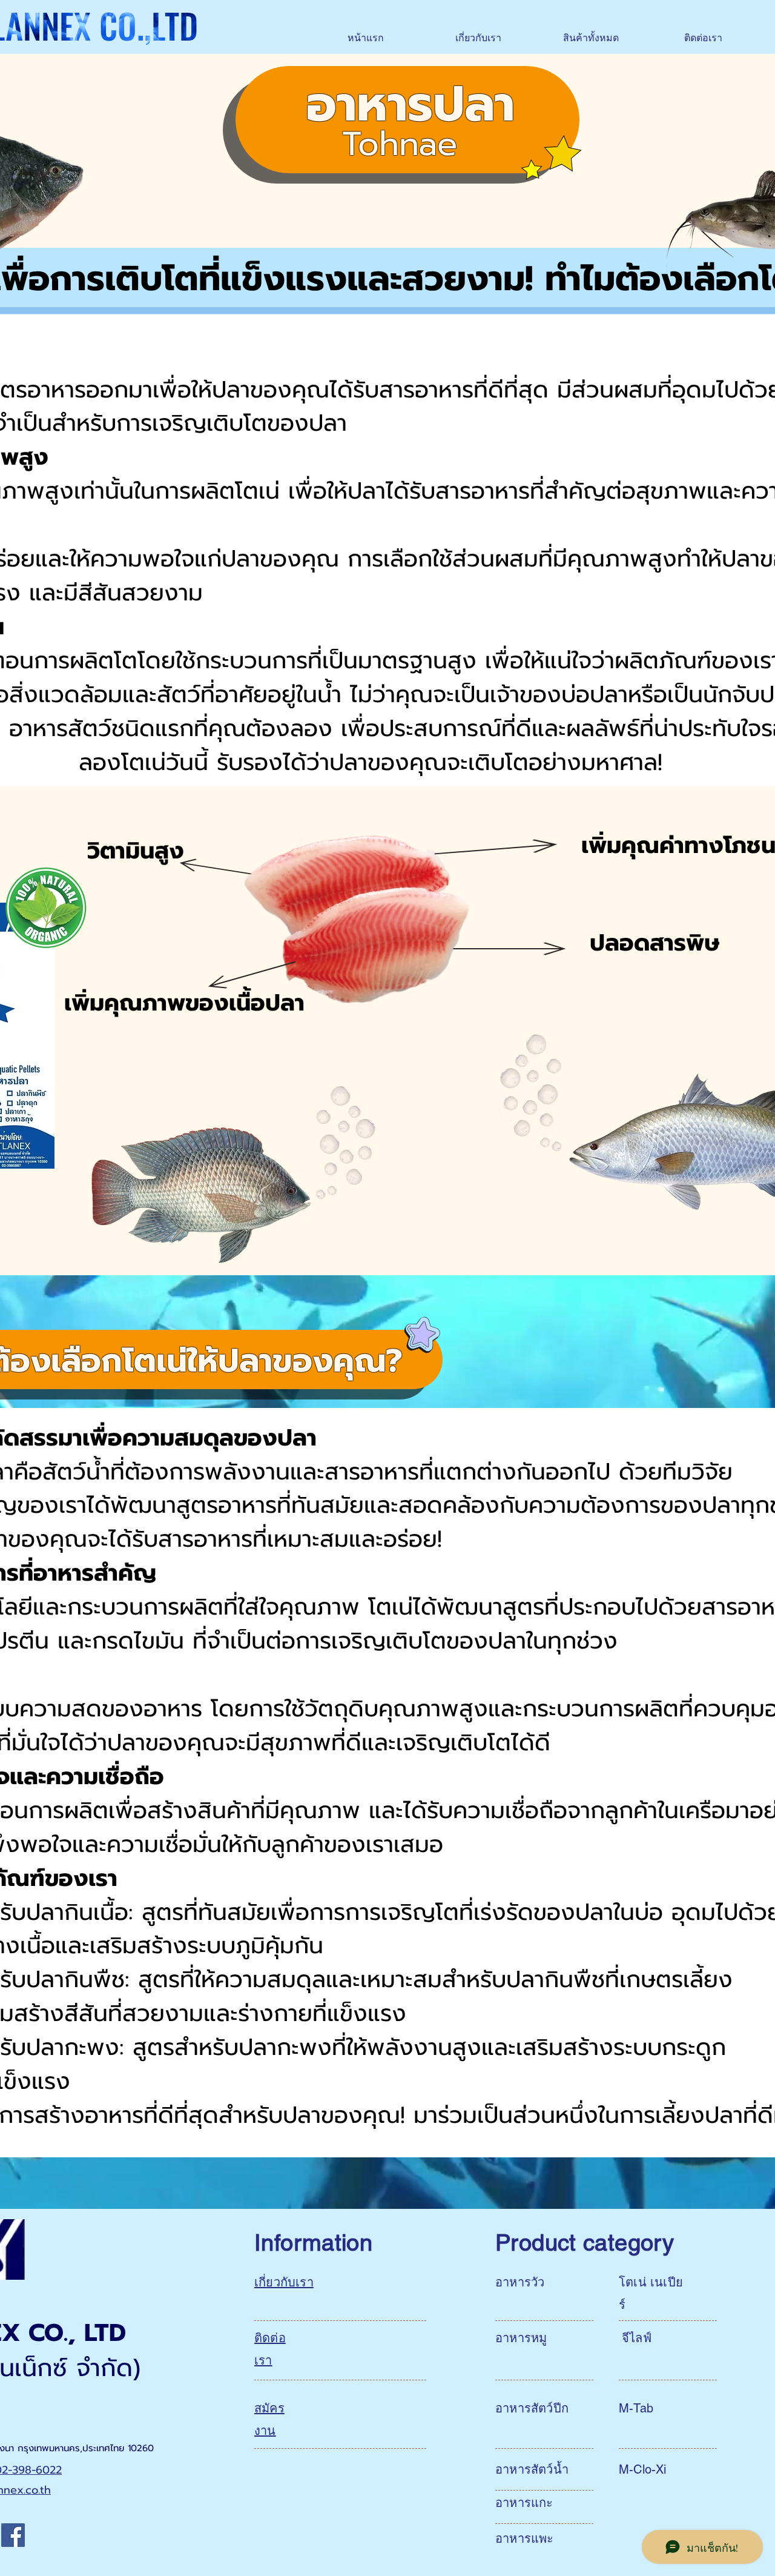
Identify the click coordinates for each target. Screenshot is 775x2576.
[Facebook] (13, 2535)
